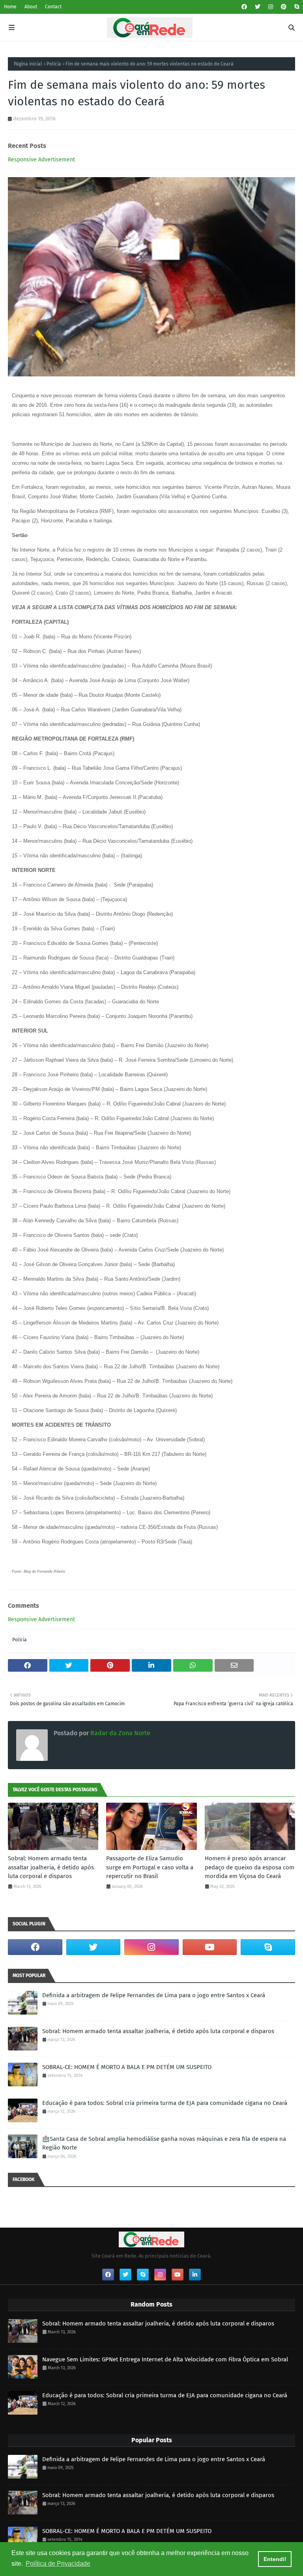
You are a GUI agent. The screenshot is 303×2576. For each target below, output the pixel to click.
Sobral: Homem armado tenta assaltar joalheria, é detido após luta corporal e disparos (51, 1867)
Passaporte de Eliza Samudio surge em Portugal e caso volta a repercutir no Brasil (150, 1867)
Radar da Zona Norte (120, 1733)
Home (10, 7)
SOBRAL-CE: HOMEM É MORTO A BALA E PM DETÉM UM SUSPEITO (127, 2067)
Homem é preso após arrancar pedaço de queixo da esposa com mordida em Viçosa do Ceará (250, 1867)
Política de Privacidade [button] (58, 2564)
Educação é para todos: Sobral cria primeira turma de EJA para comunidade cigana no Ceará (165, 2103)
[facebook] (244, 7)
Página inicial (28, 64)
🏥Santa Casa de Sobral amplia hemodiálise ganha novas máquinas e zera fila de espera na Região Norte (164, 2143)
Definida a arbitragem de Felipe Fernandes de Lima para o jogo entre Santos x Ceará (154, 1995)
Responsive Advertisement (41, 160)
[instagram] (271, 7)
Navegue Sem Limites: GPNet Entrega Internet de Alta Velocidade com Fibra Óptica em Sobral (165, 2359)
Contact (53, 7)
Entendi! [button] (275, 2559)
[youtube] (210, 1947)
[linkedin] (195, 2275)
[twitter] (258, 7)
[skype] (296, 7)
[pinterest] (284, 7)
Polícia (54, 64)
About (31, 7)
